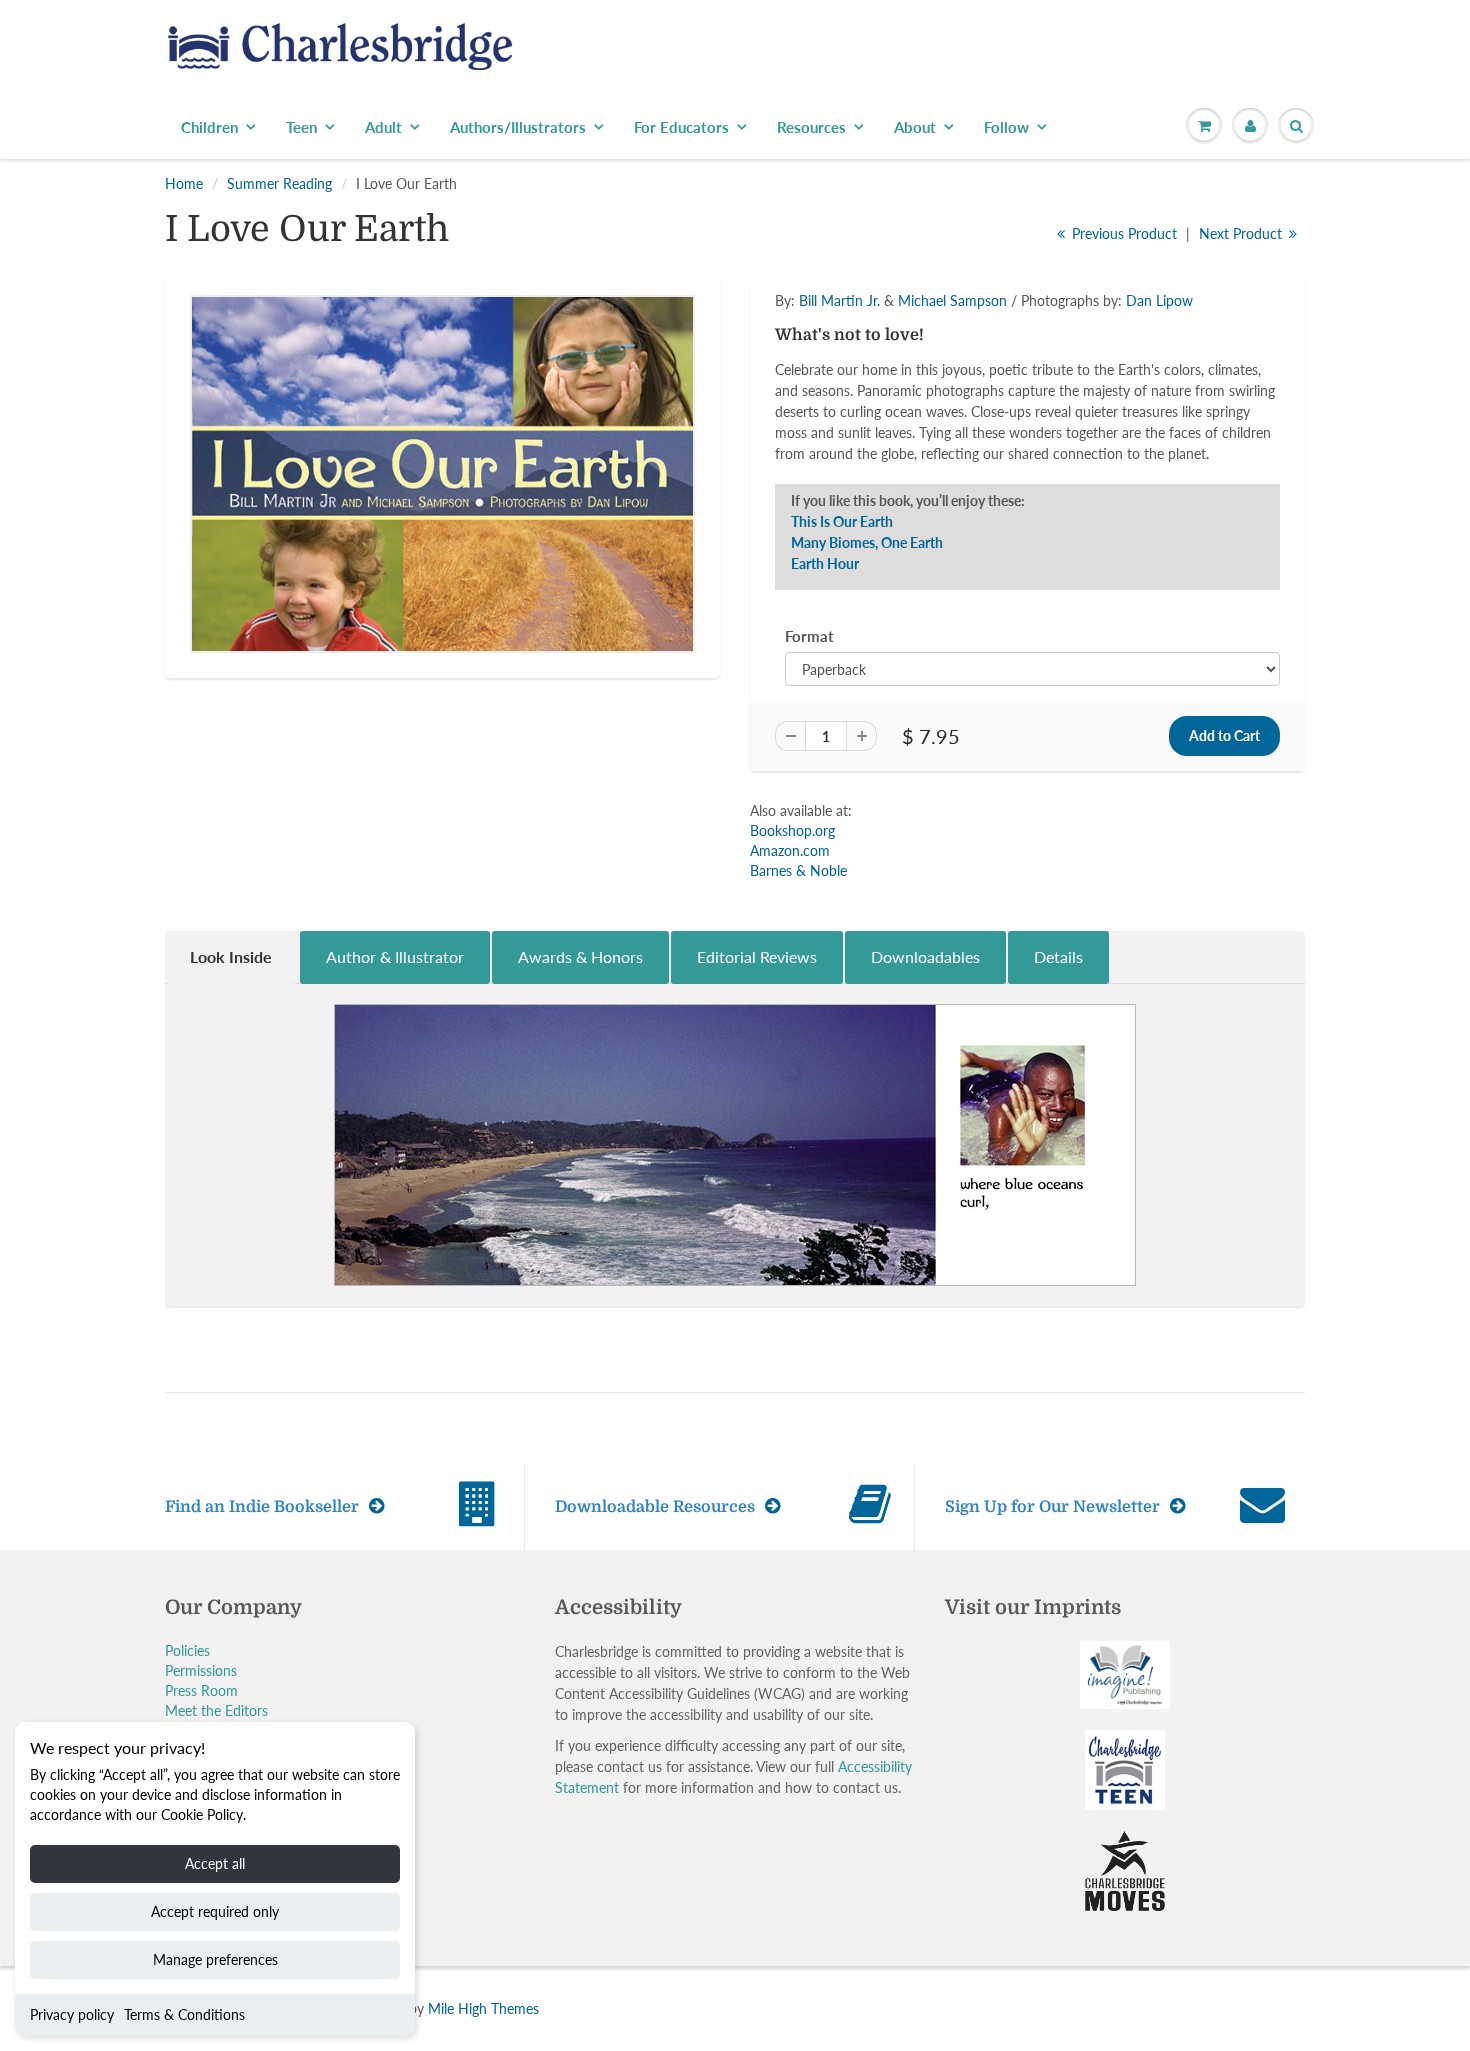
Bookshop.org (792, 830)
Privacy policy (72, 2014)
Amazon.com (790, 850)
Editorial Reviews (757, 956)
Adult (383, 127)
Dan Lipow (1159, 300)
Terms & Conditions (184, 2014)
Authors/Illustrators (518, 127)
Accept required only (215, 1911)
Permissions (201, 1670)
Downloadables (925, 956)
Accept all (215, 1863)
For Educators (681, 127)
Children (209, 127)
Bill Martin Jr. (839, 300)
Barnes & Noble (798, 870)
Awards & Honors (580, 956)
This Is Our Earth (842, 521)
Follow (1006, 127)
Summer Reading (279, 183)
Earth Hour (825, 563)
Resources (811, 127)
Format (809, 636)
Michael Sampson (952, 300)
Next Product (1242, 233)
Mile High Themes (483, 2008)
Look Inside (231, 956)
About (915, 127)
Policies (187, 1650)
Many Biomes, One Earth (867, 542)
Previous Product (1122, 233)
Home (184, 183)
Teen (301, 127)
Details (1058, 956)
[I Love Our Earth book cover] (442, 474)
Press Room (201, 1690)
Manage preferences (215, 1959)
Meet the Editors (216, 1710)
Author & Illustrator (395, 956)
